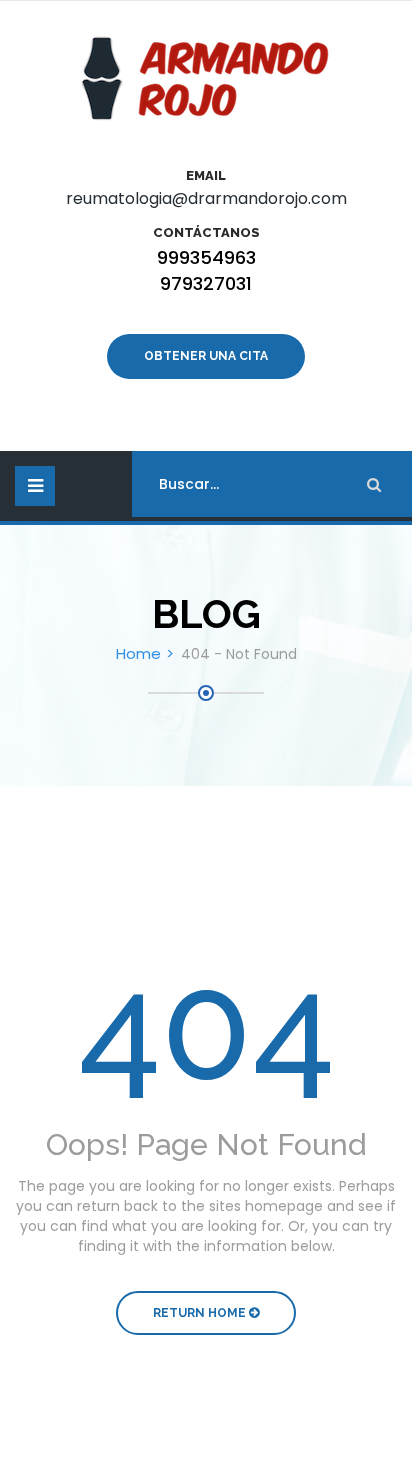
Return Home (201, 1313)
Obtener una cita (206, 356)
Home (138, 653)
